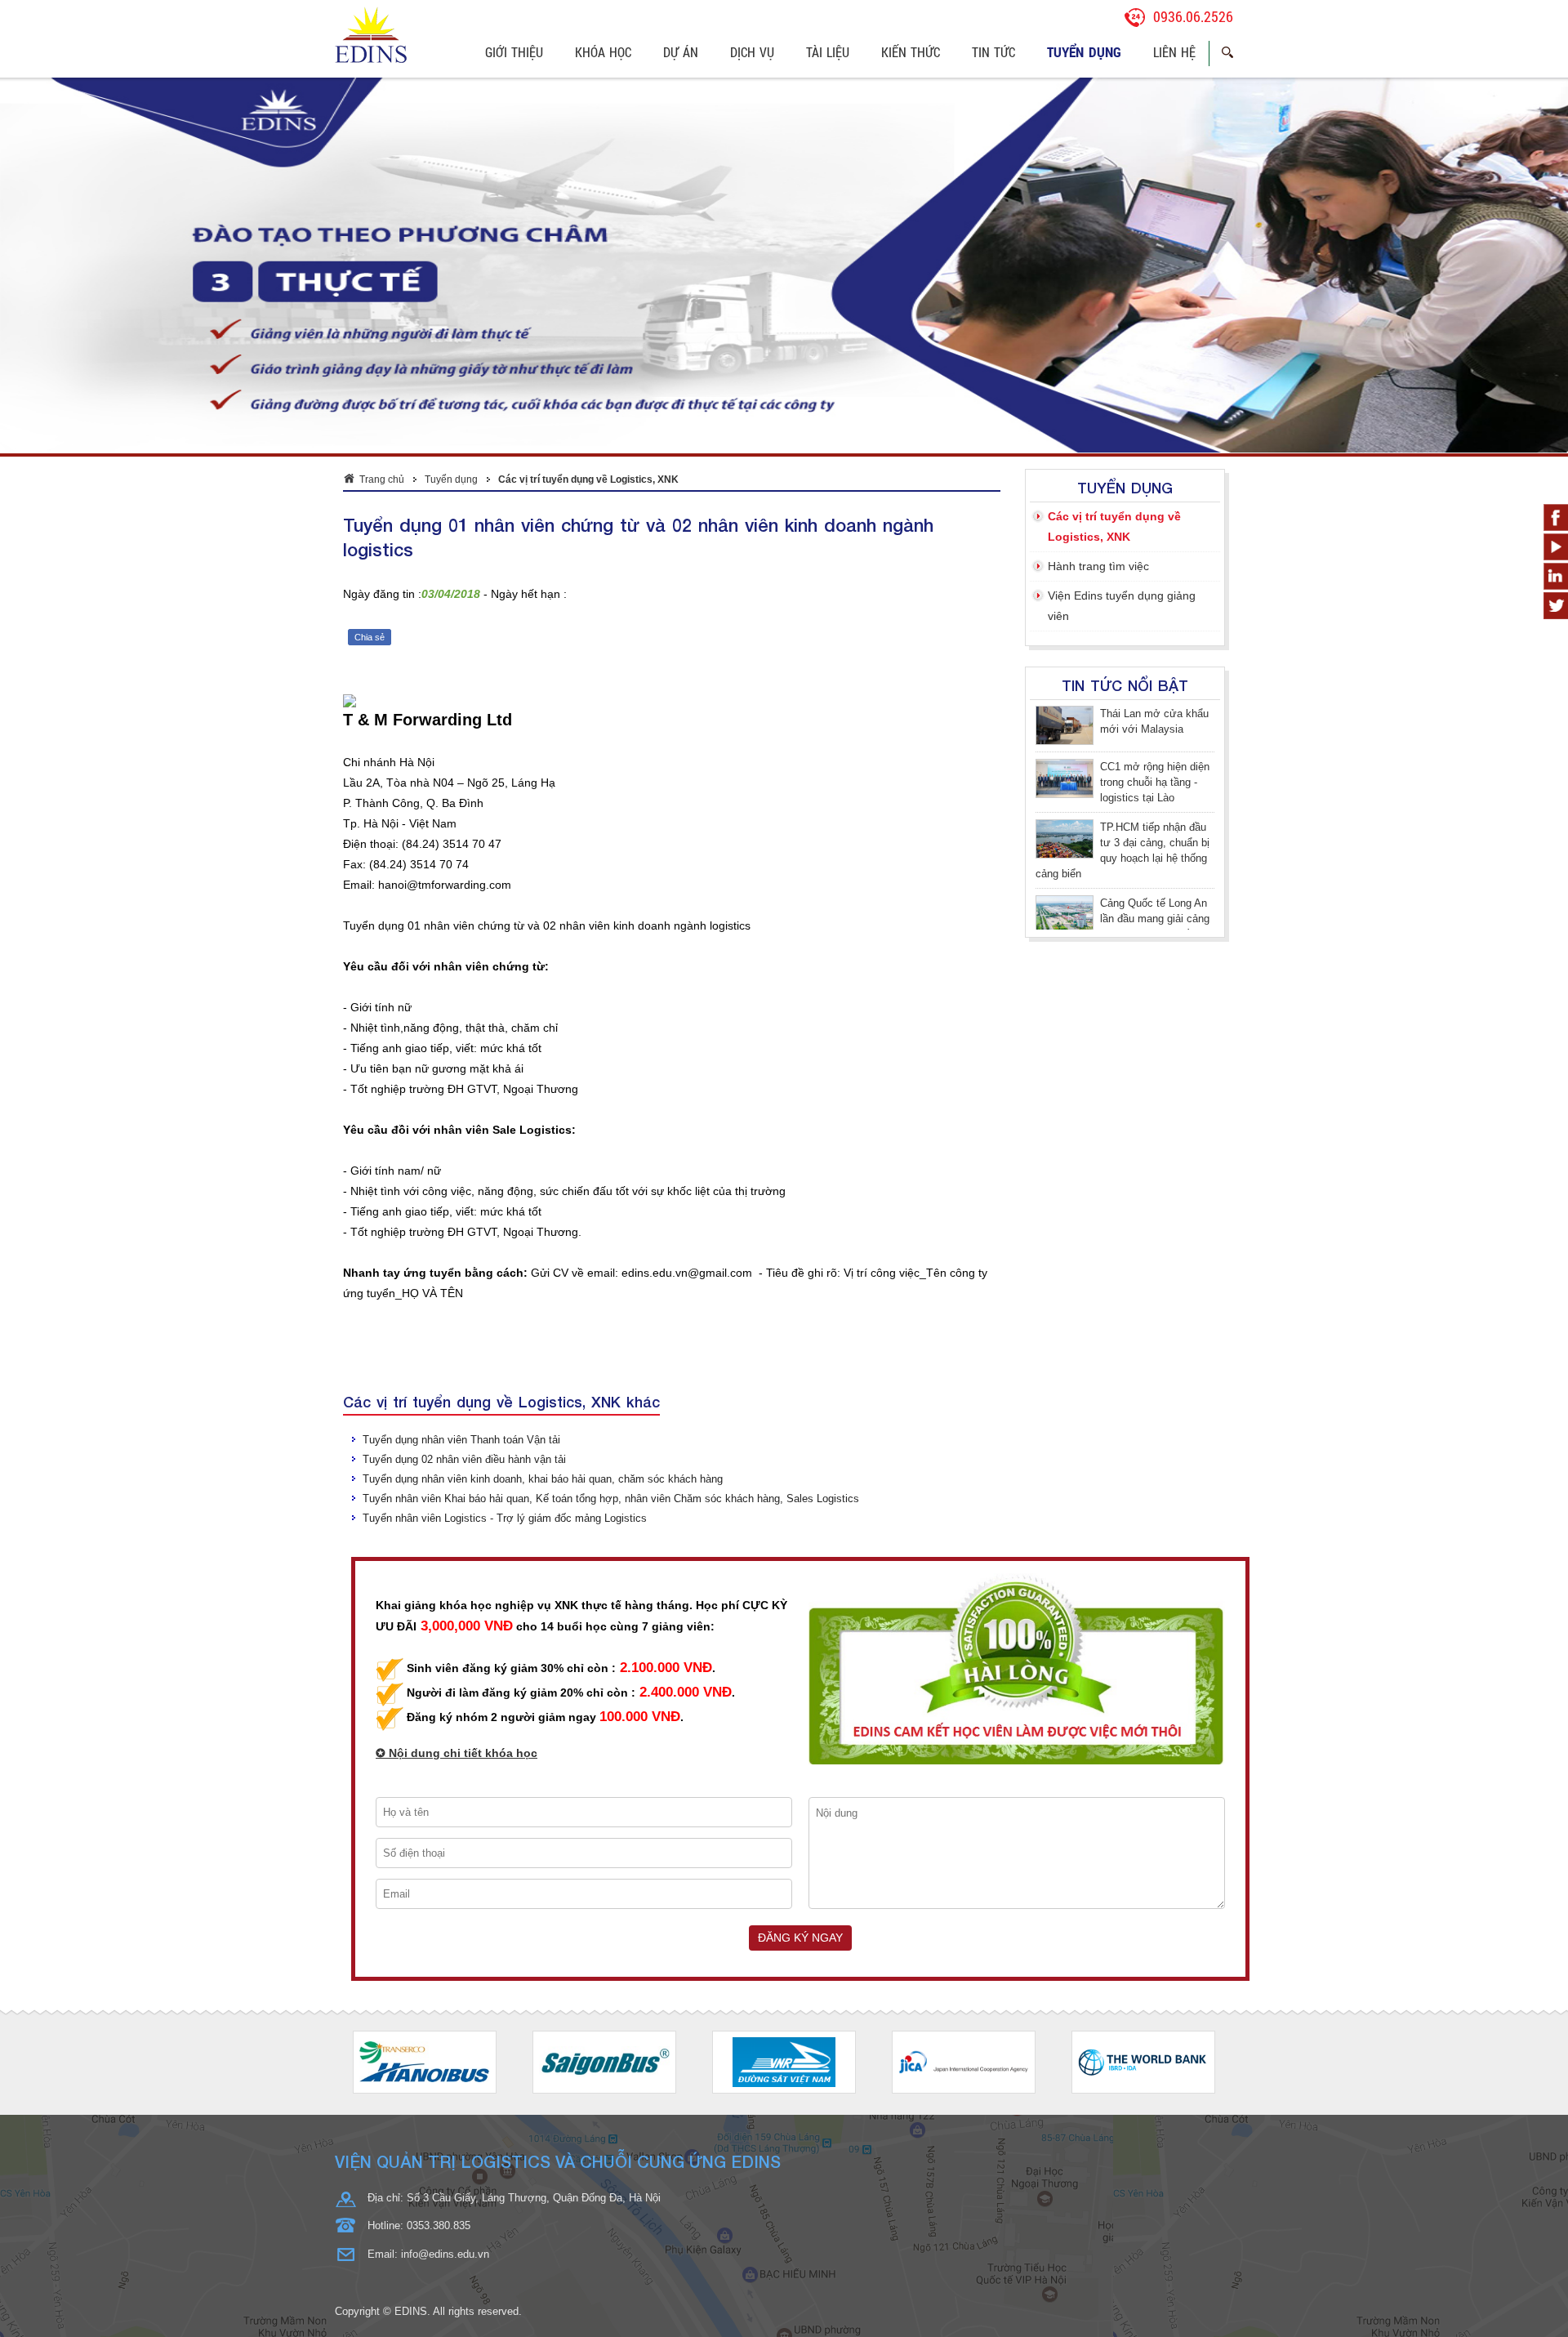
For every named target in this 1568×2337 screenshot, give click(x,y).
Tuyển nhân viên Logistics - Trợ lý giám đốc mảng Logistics (505, 1253)
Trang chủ (382, 214)
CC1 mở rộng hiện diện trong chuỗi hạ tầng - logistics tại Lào (1155, 464)
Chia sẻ (370, 372)
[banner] (784, 35)
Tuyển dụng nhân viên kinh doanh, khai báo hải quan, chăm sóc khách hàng (543, 1213)
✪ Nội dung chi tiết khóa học (457, 1488)
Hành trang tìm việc (1098, 301)
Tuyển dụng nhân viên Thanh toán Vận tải (461, 1174)
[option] (425, 1797)
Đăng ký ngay (800, 1672)
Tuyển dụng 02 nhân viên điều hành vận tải (464, 1194)
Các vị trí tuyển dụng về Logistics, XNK (588, 214)
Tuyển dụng (451, 214)
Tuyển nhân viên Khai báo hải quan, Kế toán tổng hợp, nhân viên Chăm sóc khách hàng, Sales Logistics (611, 1233)
